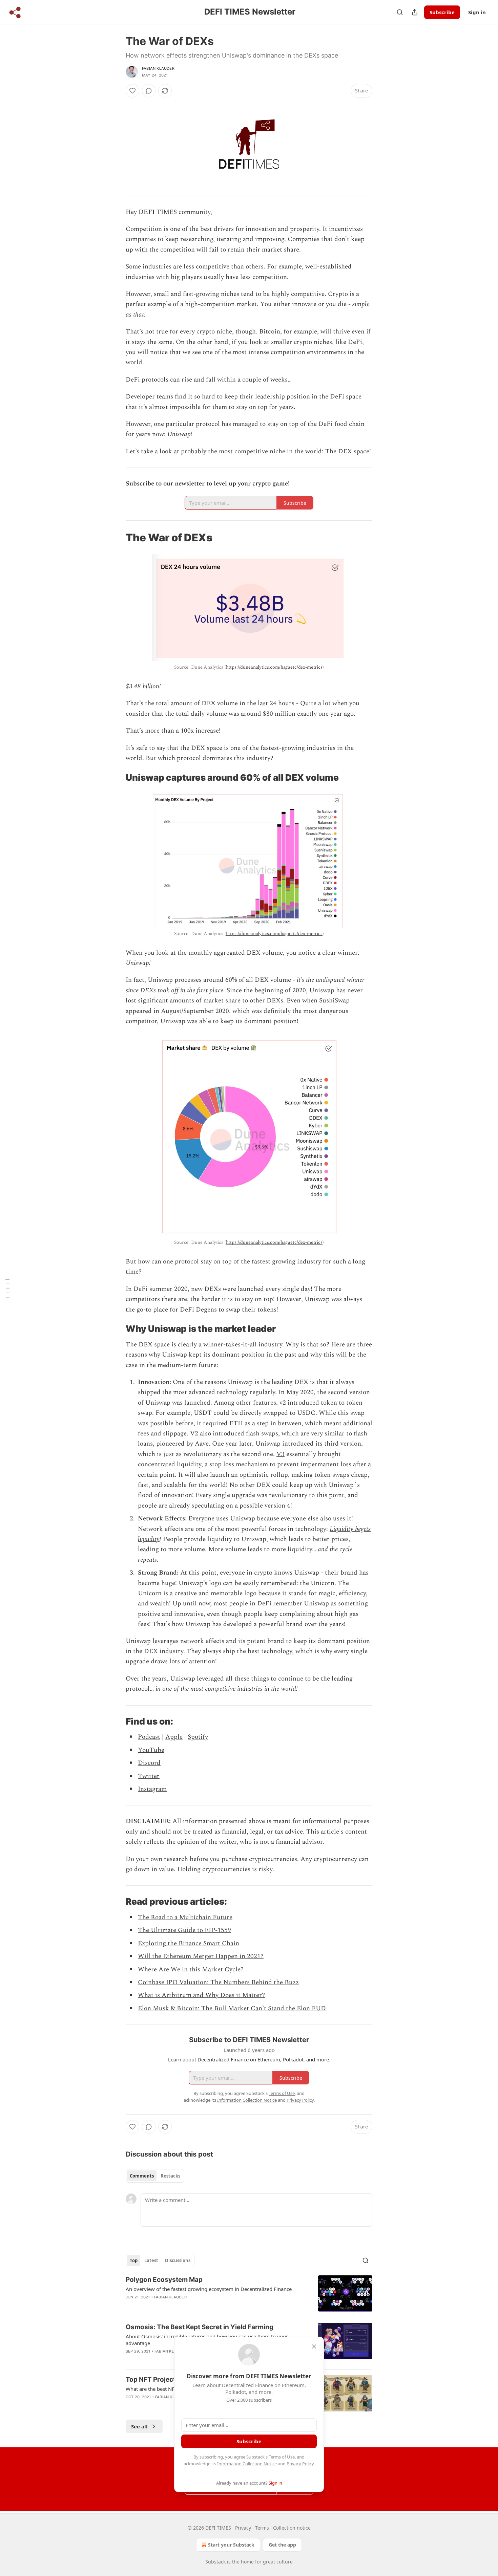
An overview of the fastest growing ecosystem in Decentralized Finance (209, 2289)
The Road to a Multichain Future (185, 1917)
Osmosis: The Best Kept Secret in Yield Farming (200, 2327)
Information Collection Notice (247, 2464)
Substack (215, 2562)
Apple (174, 1737)
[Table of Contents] (7, 1288)
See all (139, 2426)
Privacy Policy (300, 2464)
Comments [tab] (142, 2176)
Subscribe (442, 12)
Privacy (243, 2528)
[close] (314, 2346)
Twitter (149, 1776)
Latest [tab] (151, 2260)
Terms (262, 2528)
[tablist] (155, 2176)
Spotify (198, 1737)
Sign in (477, 12)
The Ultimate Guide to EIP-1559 (184, 1930)
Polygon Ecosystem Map (164, 2280)
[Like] (132, 91)
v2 (283, 1403)
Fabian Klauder (158, 68)
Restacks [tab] (170, 2176)
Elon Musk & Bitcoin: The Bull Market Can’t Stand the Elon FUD (232, 2008)
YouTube (151, 1750)
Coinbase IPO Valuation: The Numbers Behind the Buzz (218, 1982)
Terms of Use (282, 2457)
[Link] (116, 538)
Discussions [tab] (178, 2260)
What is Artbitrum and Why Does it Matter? (201, 1995)
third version (343, 1444)
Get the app (282, 2545)
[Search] (400, 12)
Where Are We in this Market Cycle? (191, 1969)
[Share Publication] (415, 12)
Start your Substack (231, 2545)
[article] (249, 2293)
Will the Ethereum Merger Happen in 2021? (201, 1956)
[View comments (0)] (149, 91)
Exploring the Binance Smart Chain (189, 1943)
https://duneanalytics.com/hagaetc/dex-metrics (274, 667)
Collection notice (292, 2528)
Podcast (149, 1737)
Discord (149, 1763)
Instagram (152, 1789)
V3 (281, 1454)
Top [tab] (134, 2260)
